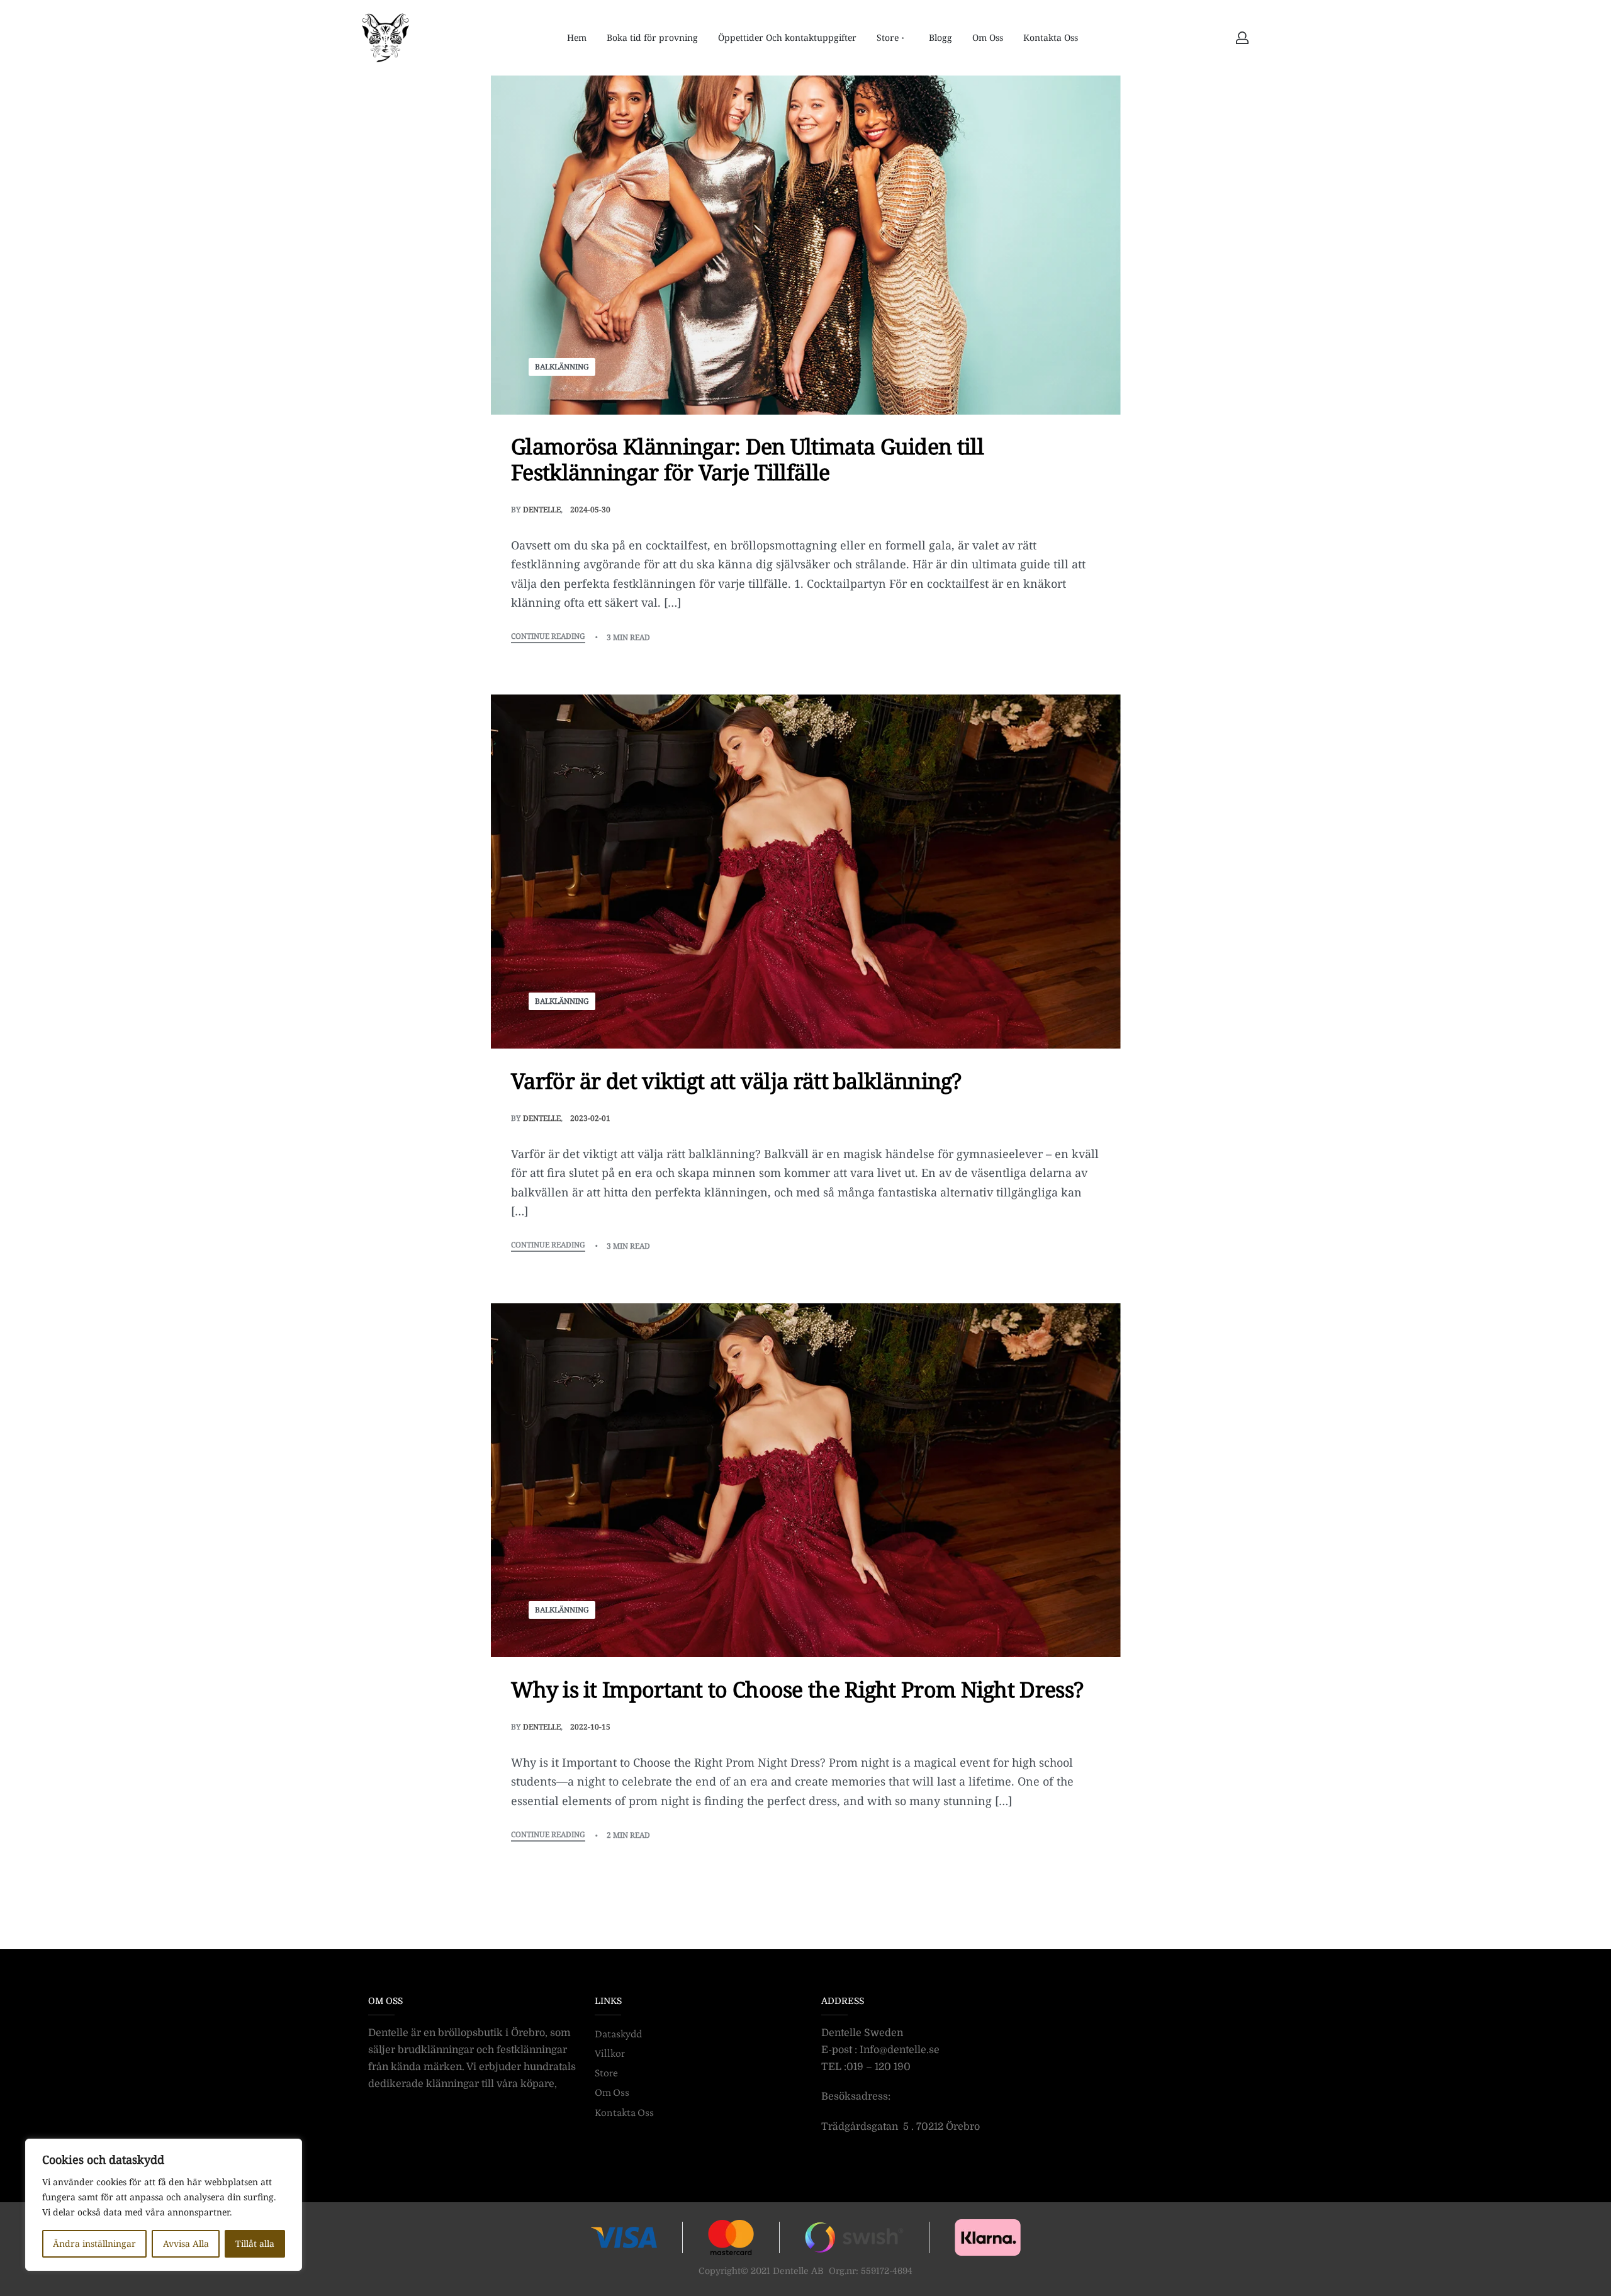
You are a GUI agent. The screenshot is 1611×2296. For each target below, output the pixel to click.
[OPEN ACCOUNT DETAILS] (1242, 38)
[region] (164, 2205)
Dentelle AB (798, 2271)
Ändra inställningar (94, 2243)
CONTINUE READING (548, 637)
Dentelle (542, 509)
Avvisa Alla (186, 2243)
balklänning (562, 367)
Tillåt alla (255, 2243)
